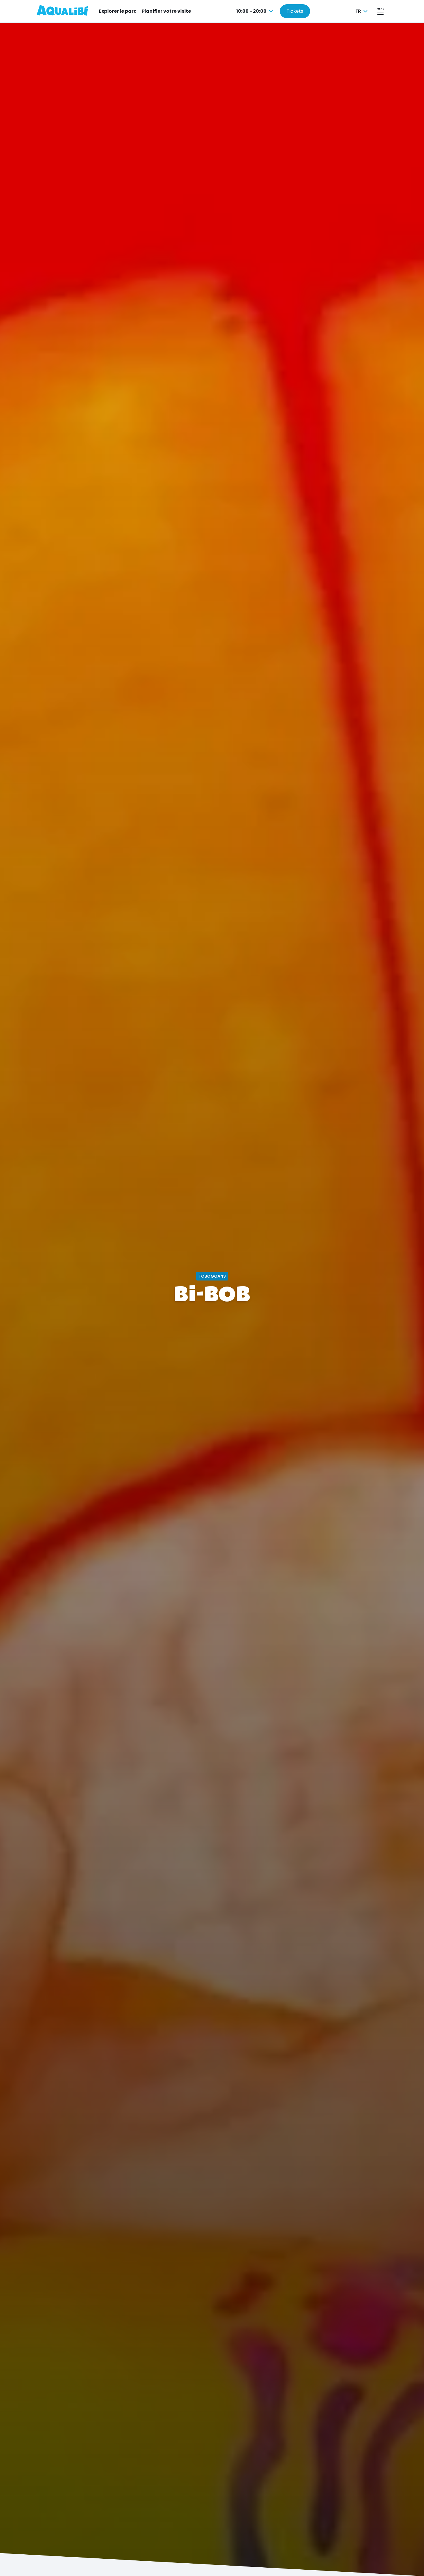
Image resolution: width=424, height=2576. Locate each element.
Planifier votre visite (166, 11)
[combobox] (255, 11)
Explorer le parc (118, 11)
